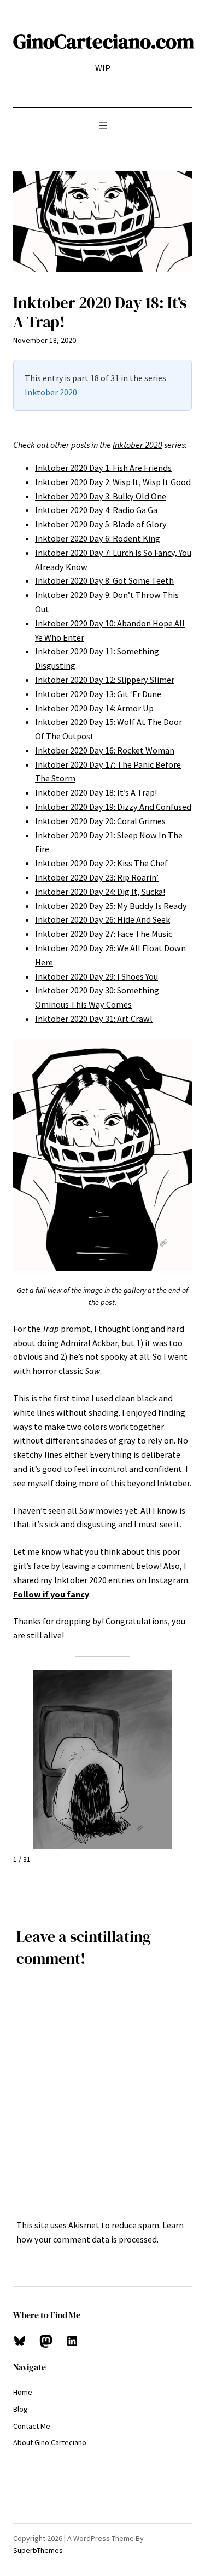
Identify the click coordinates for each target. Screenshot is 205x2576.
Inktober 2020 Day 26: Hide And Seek (102, 919)
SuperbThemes (38, 2550)
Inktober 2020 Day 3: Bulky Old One (101, 496)
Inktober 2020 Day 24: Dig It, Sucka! (100, 892)
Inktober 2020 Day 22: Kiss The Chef (101, 863)
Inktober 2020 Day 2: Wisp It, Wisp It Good (113, 482)
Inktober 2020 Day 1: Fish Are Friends (103, 468)
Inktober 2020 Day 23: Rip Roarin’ (97, 877)
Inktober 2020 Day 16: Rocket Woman (105, 750)
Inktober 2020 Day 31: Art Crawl (94, 1019)
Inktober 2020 (51, 392)
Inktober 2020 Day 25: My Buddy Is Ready (111, 906)
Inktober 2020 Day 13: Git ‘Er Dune (98, 694)
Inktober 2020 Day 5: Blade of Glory (101, 524)
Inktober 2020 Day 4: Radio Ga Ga (96, 510)
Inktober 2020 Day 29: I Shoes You (96, 976)
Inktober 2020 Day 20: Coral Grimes (100, 821)
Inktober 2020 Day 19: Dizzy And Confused (113, 807)
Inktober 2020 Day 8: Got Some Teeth (104, 580)
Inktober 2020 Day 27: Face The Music (104, 934)
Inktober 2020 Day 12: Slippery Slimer (105, 680)
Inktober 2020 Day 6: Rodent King (98, 538)
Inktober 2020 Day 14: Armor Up (94, 708)
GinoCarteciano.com (104, 41)
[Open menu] (103, 125)
